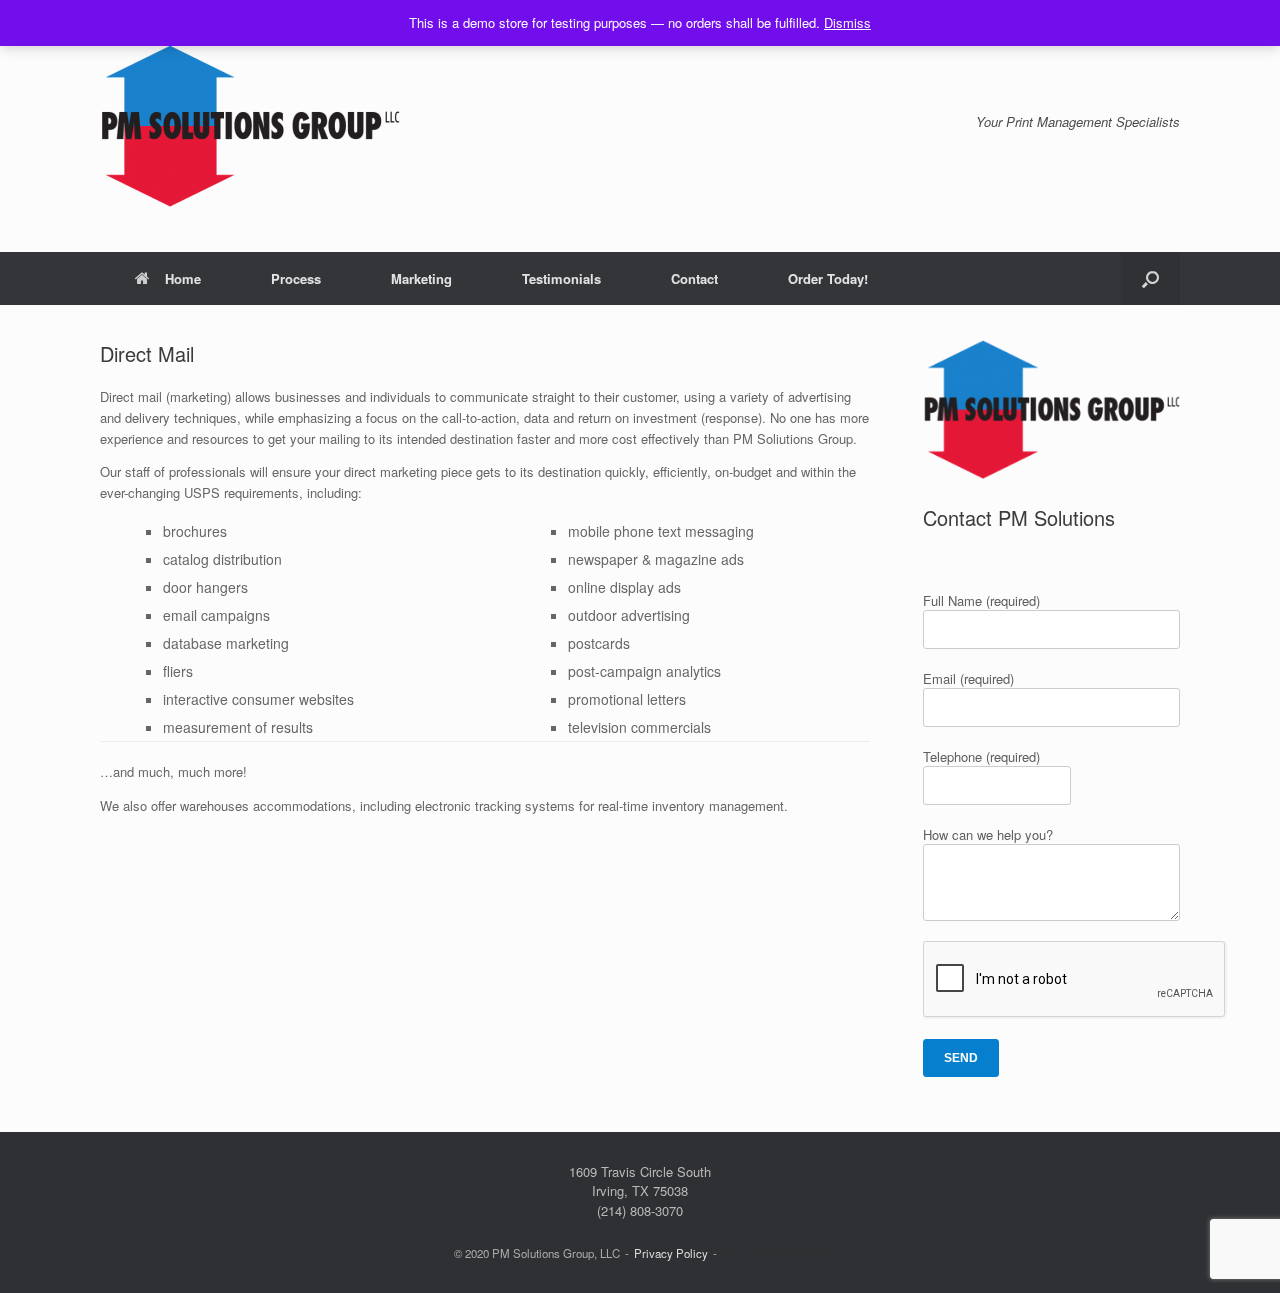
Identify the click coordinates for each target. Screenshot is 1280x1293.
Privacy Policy (671, 1253)
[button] (1150, 278)
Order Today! (828, 278)
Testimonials (561, 278)
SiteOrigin (800, 1253)
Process (296, 278)
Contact (694, 278)
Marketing (421, 278)
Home (183, 278)
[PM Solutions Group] (250, 126)
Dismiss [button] (847, 22)
